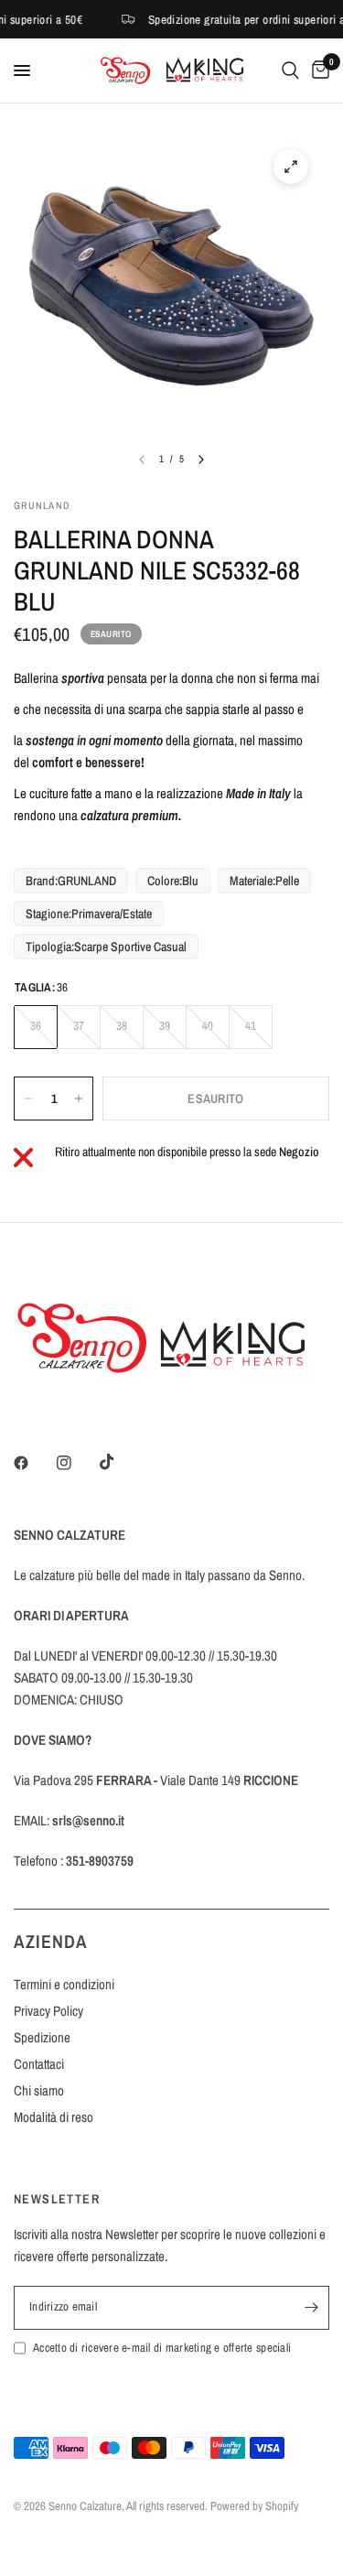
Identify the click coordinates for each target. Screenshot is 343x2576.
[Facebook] (34, 1463)
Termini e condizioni (64, 1984)
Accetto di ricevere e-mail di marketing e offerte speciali (162, 2348)
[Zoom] (291, 167)
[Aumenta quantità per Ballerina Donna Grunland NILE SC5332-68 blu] (79, 1099)
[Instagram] (77, 1463)
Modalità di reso (54, 2117)
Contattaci (39, 2064)
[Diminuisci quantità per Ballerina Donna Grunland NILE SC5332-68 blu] (28, 1099)
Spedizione (42, 2037)
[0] (317, 70)
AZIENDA (51, 1941)
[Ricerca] (290, 70)
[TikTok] (120, 1462)
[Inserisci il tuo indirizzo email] (311, 2308)
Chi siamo (39, 2090)
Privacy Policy (48, 2011)
